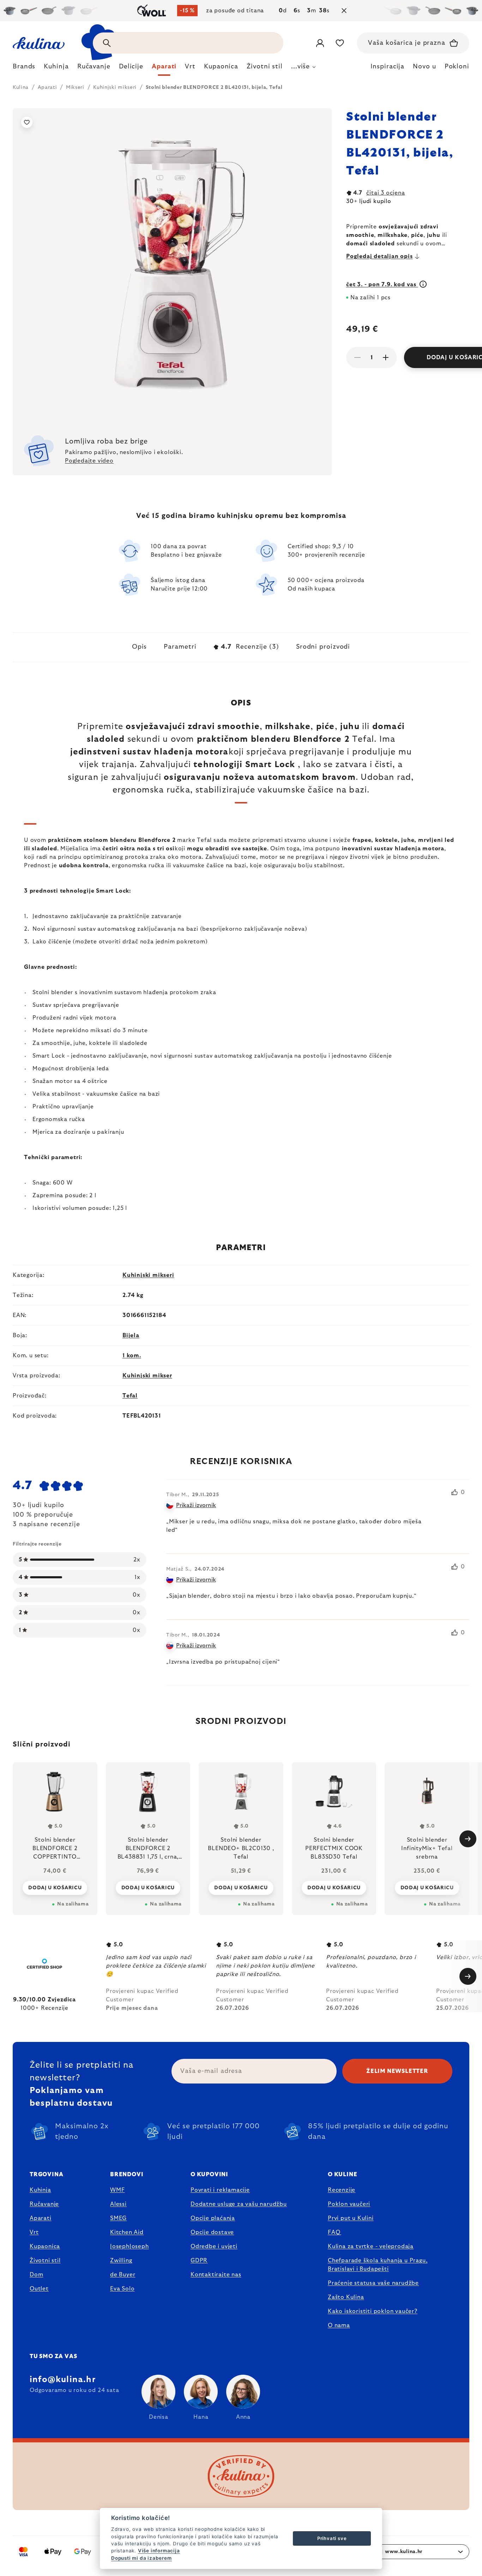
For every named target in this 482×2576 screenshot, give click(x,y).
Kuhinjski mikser (147, 1376)
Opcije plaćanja (213, 2218)
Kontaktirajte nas (216, 2275)
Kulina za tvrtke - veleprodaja (371, 2246)
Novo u (424, 67)
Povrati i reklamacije (220, 2190)
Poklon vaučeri (349, 2204)
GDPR (199, 2260)
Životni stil (45, 2260)
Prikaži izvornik (196, 1505)
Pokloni (457, 67)
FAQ (334, 2232)
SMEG (118, 2218)
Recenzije (342, 2190)
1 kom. (132, 1356)
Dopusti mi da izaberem (141, 2558)
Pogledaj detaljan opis (379, 256)
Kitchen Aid (127, 2232)
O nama (339, 2325)
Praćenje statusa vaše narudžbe (373, 2283)
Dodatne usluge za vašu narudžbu (239, 2204)
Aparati (41, 2218)
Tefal (130, 1396)
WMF (117, 2190)
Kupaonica (45, 2246)
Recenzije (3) (250, 647)
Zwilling (121, 2260)
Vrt (34, 2232)
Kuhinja (40, 2190)
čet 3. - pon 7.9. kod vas (382, 284)
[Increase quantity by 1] (386, 357)
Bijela (131, 1335)
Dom (36, 2275)
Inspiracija (387, 67)
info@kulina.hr (63, 2380)
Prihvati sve (332, 2538)
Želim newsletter (397, 2071)
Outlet (39, 2289)
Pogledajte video (89, 461)
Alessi (118, 2204)
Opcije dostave (212, 2232)
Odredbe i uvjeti (214, 2246)
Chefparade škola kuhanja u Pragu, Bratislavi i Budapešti (378, 2265)
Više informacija (159, 2551)
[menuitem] (24, 68)
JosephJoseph (129, 2246)
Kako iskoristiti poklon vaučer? (373, 2311)
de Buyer (123, 2275)
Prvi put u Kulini (351, 2218)
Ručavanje (44, 2204)
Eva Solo (122, 2289)
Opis (140, 647)
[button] (55, 1887)
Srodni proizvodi (323, 647)
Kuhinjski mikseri (148, 1275)
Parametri (180, 647)
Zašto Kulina (346, 2297)
